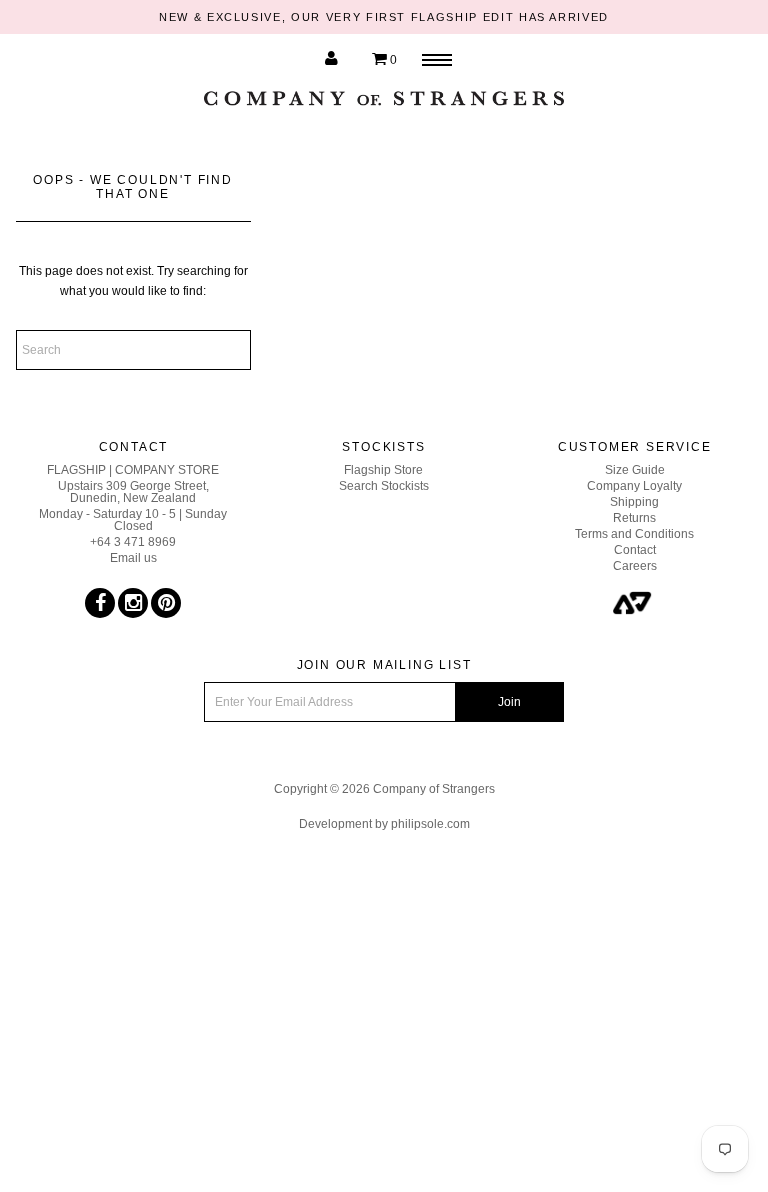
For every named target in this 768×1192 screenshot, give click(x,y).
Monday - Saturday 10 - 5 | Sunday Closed (133, 520)
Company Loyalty (634, 486)
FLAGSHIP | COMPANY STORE (133, 470)
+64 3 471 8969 (133, 542)
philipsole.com (430, 824)
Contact (635, 550)
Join (509, 702)
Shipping (634, 502)
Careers (635, 566)
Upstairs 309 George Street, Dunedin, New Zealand (133, 492)
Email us (133, 558)
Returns (634, 518)
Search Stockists (384, 486)
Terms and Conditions (634, 534)
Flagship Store (383, 470)
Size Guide (635, 470)
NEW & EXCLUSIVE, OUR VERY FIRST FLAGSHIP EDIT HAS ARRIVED (384, 17)
